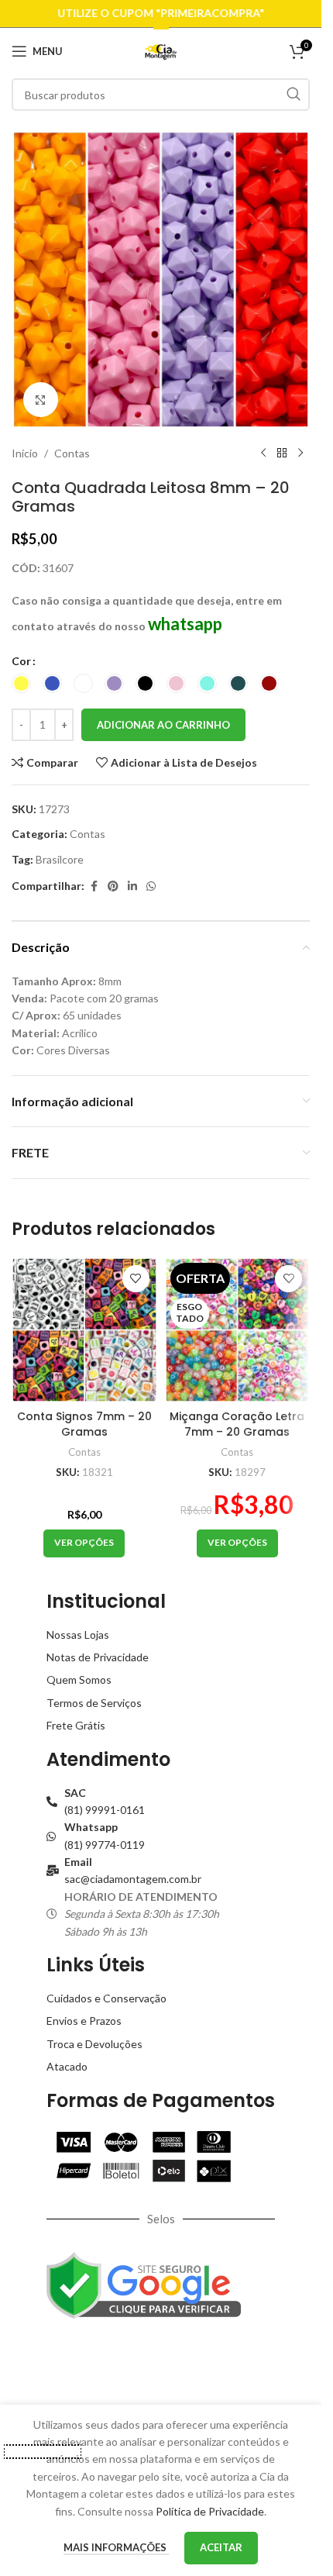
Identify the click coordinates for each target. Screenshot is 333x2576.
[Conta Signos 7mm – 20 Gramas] (84, 1330)
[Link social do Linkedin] (132, 886)
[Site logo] (161, 50)
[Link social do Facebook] (94, 886)
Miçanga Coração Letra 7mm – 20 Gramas (237, 1424)
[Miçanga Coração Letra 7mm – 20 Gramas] (238, 1330)
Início (25, 453)
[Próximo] (300, 453)
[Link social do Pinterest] (113, 886)
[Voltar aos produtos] (282, 453)
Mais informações (116, 2547)
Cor (21, 661)
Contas (72, 453)
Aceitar (221, 2547)
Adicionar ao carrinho (163, 725)
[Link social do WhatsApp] (151, 886)
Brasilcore (60, 859)
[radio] (21, 683)
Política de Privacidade (210, 2511)
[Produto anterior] (263, 453)
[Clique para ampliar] (41, 400)
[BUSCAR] (294, 95)
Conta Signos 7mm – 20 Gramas (84, 1424)
